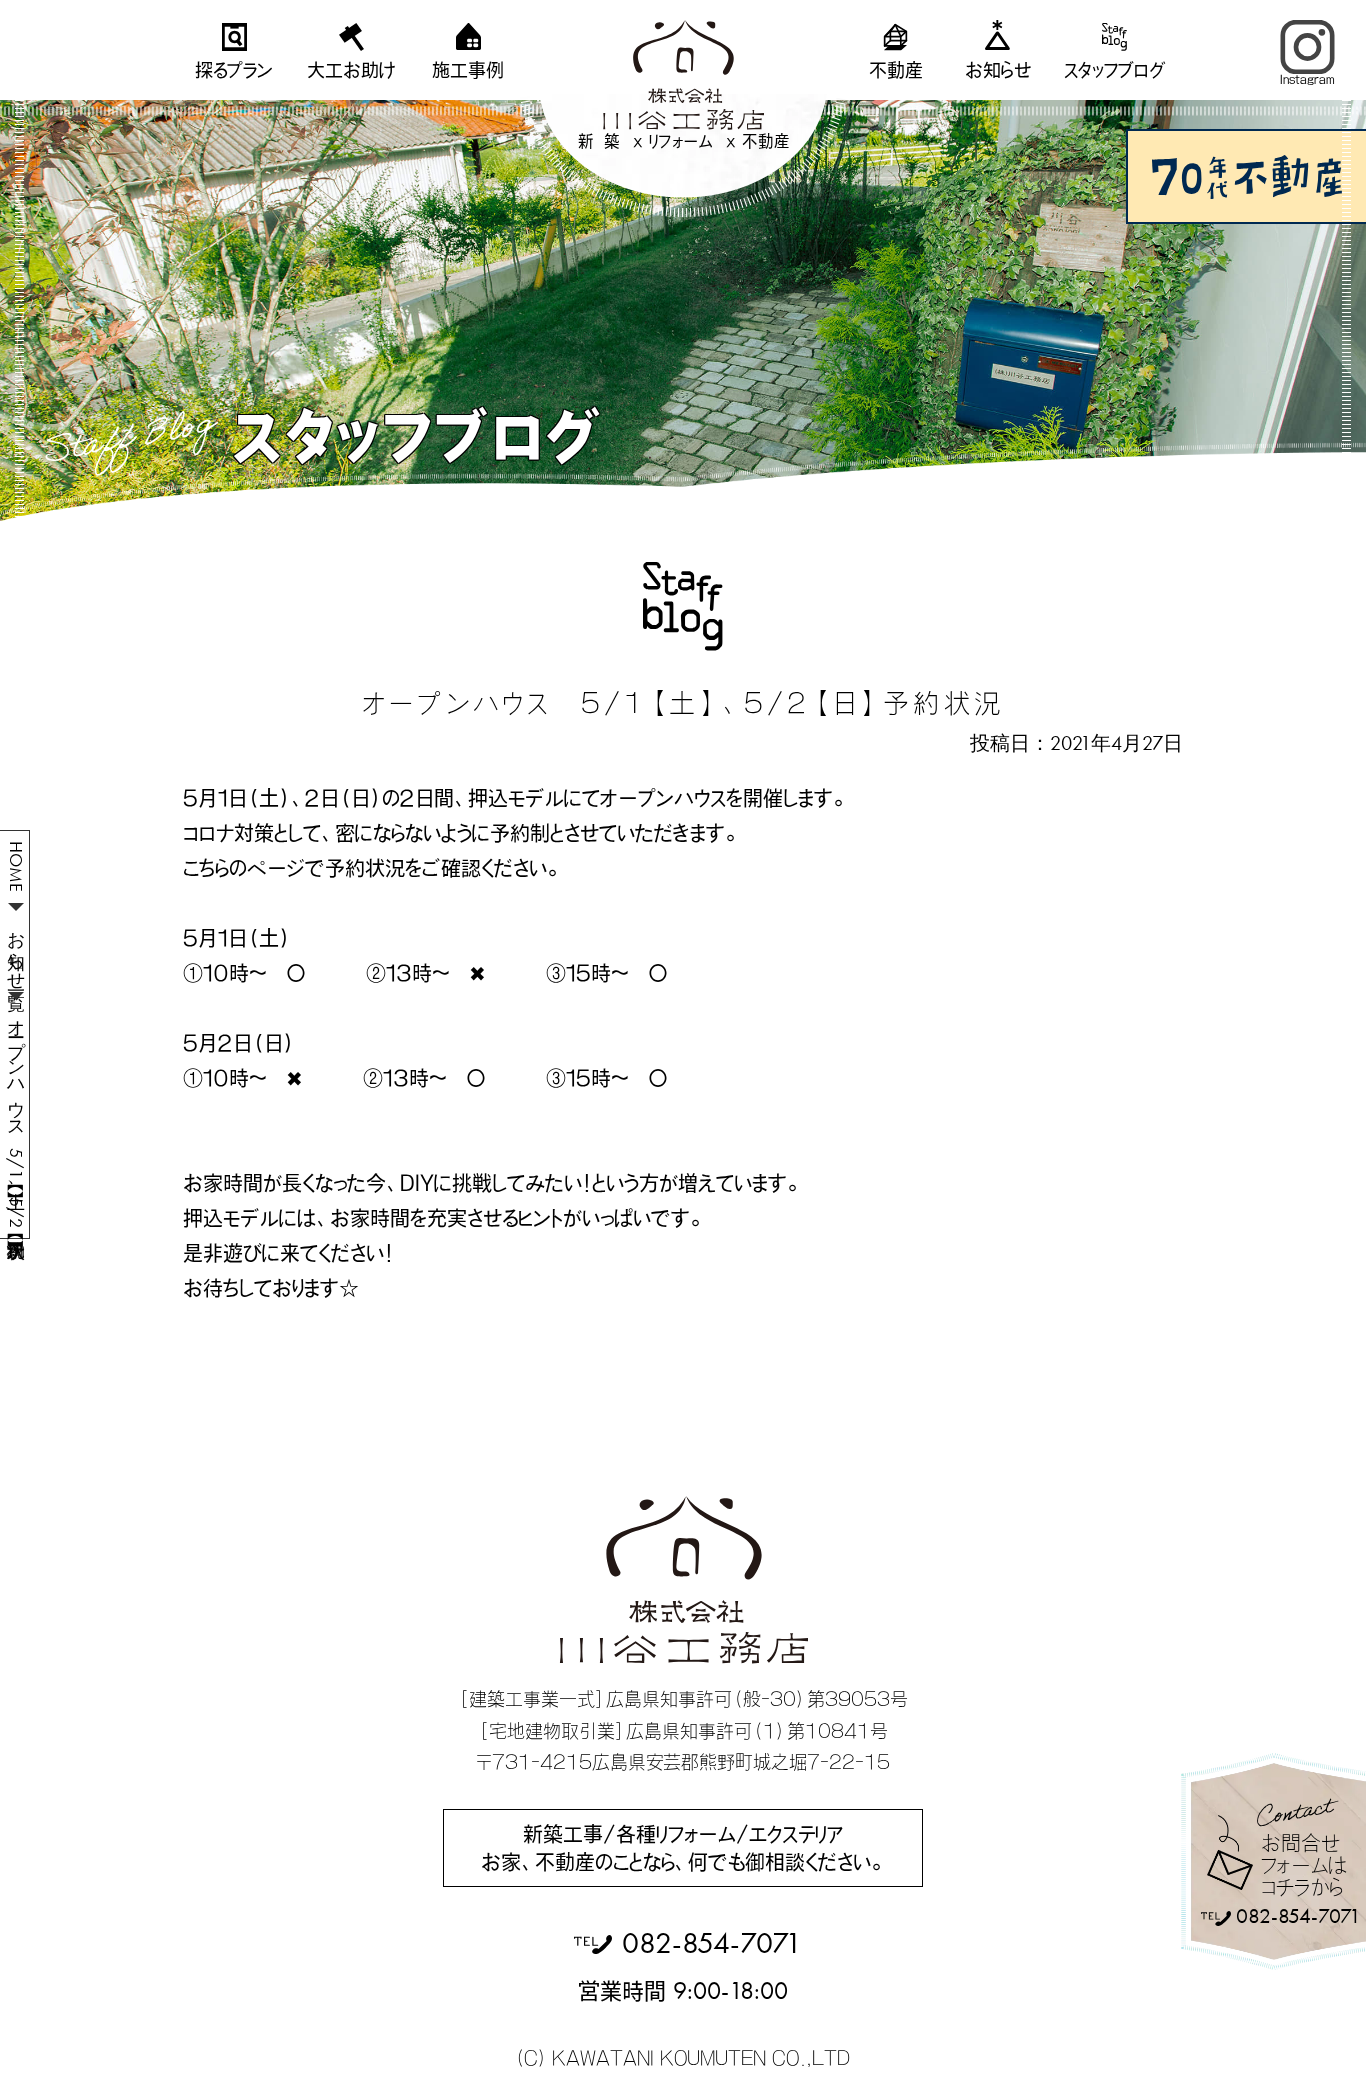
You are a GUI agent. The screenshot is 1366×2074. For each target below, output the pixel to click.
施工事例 (468, 70)
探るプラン (234, 70)
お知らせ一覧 (16, 950)
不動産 (896, 70)
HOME (16, 866)
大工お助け (351, 70)
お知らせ (998, 70)
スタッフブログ (1115, 70)
